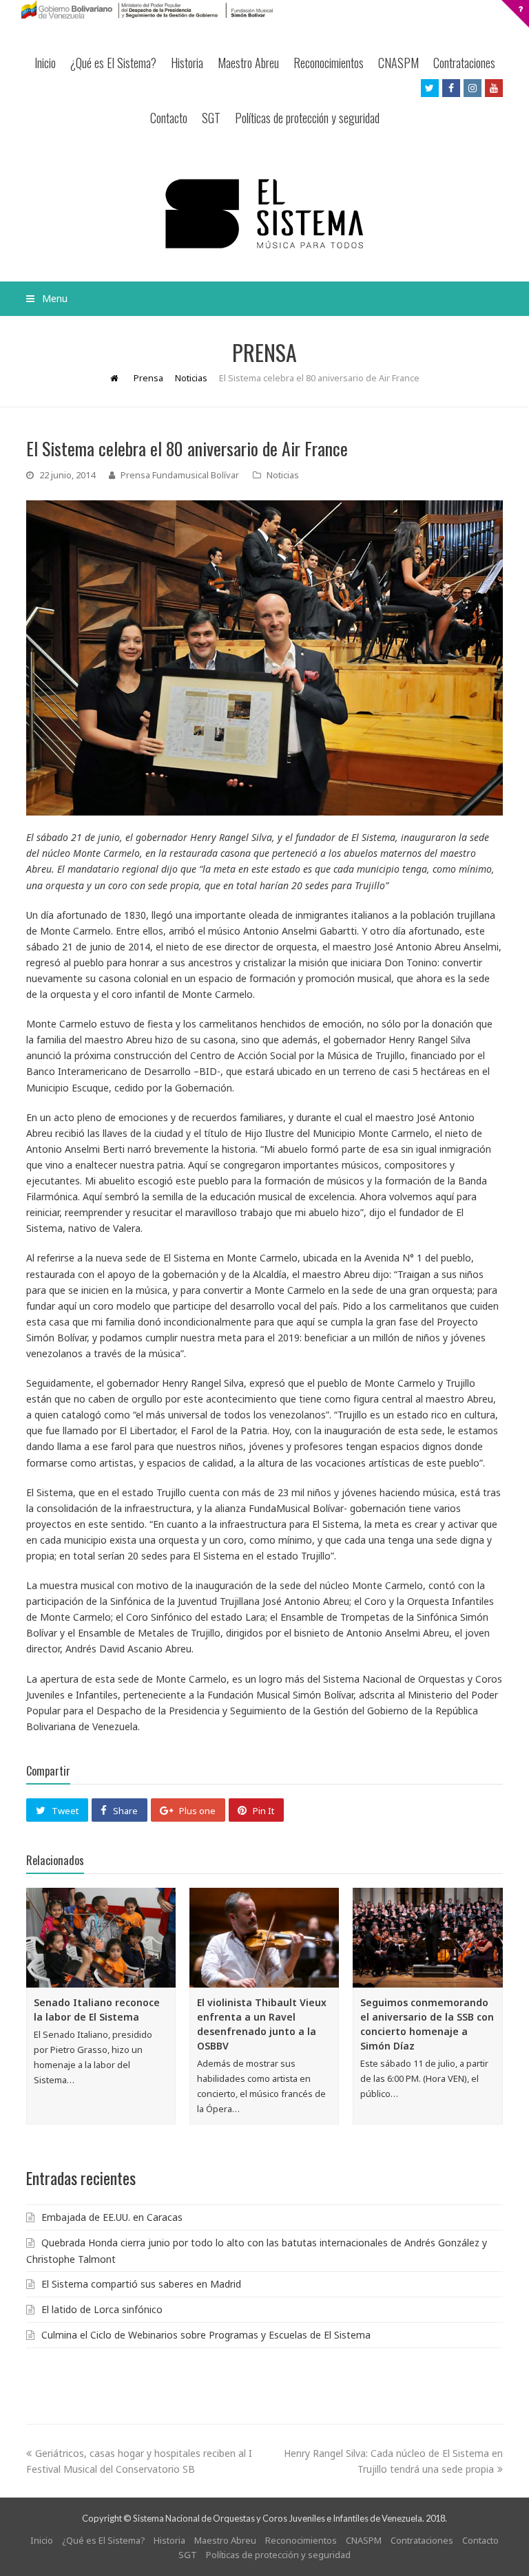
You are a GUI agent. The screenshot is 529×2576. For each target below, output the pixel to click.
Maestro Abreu (248, 63)
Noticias (283, 475)
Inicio (45, 63)
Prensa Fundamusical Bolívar (180, 475)
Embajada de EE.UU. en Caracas (112, 2217)
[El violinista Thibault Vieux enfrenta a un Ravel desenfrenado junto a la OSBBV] (264, 1938)
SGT (211, 118)
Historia (187, 63)
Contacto (169, 118)
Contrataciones (464, 63)
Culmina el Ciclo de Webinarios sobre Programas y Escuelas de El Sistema (206, 2335)
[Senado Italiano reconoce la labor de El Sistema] (101, 1938)
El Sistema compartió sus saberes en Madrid (141, 2284)
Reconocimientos (329, 63)
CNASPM (398, 63)
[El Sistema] (264, 214)
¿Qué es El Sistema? (113, 63)
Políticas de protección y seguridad (307, 118)
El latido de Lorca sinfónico (102, 2309)
